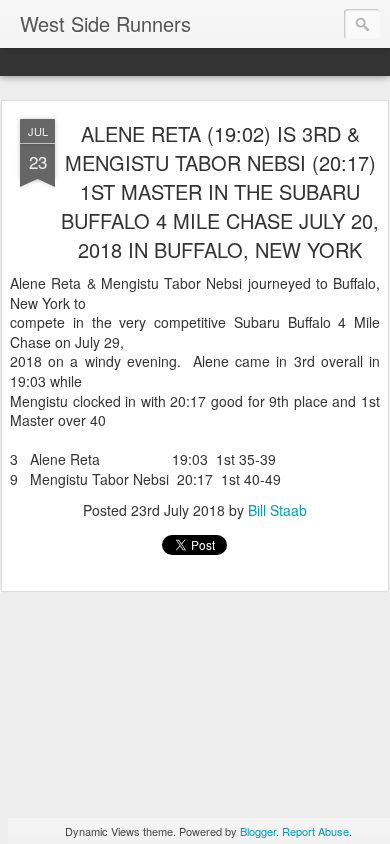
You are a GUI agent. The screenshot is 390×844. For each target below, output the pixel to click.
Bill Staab (277, 510)
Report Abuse (315, 831)
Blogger (258, 831)
